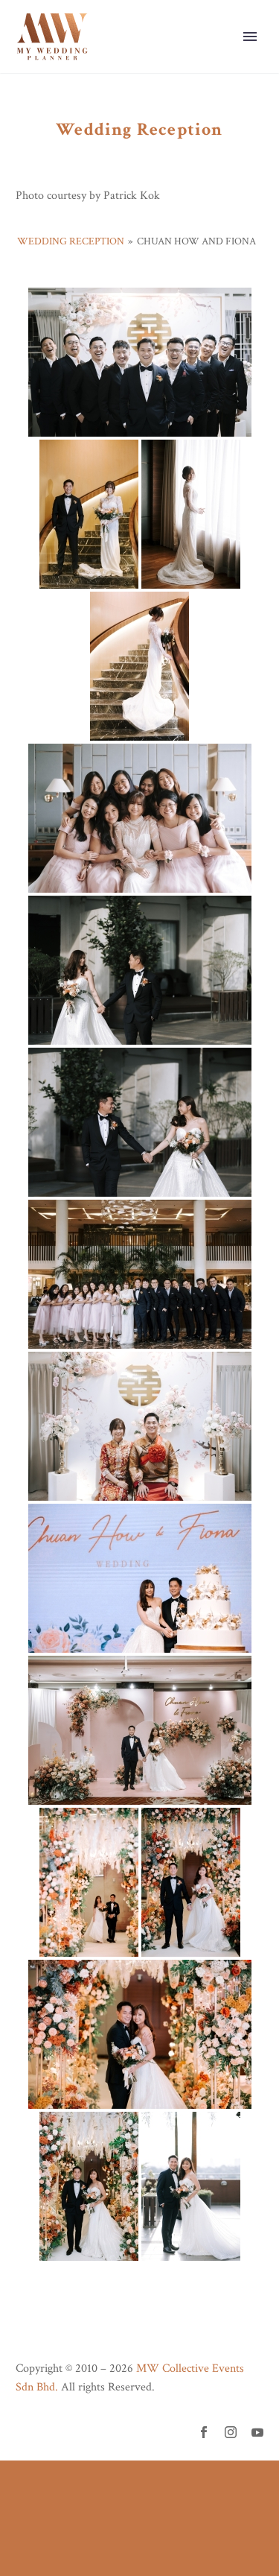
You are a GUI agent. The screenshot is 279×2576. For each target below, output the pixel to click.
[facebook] (204, 2432)
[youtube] (257, 2432)
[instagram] (231, 2432)
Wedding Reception (71, 241)
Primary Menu (250, 37)
